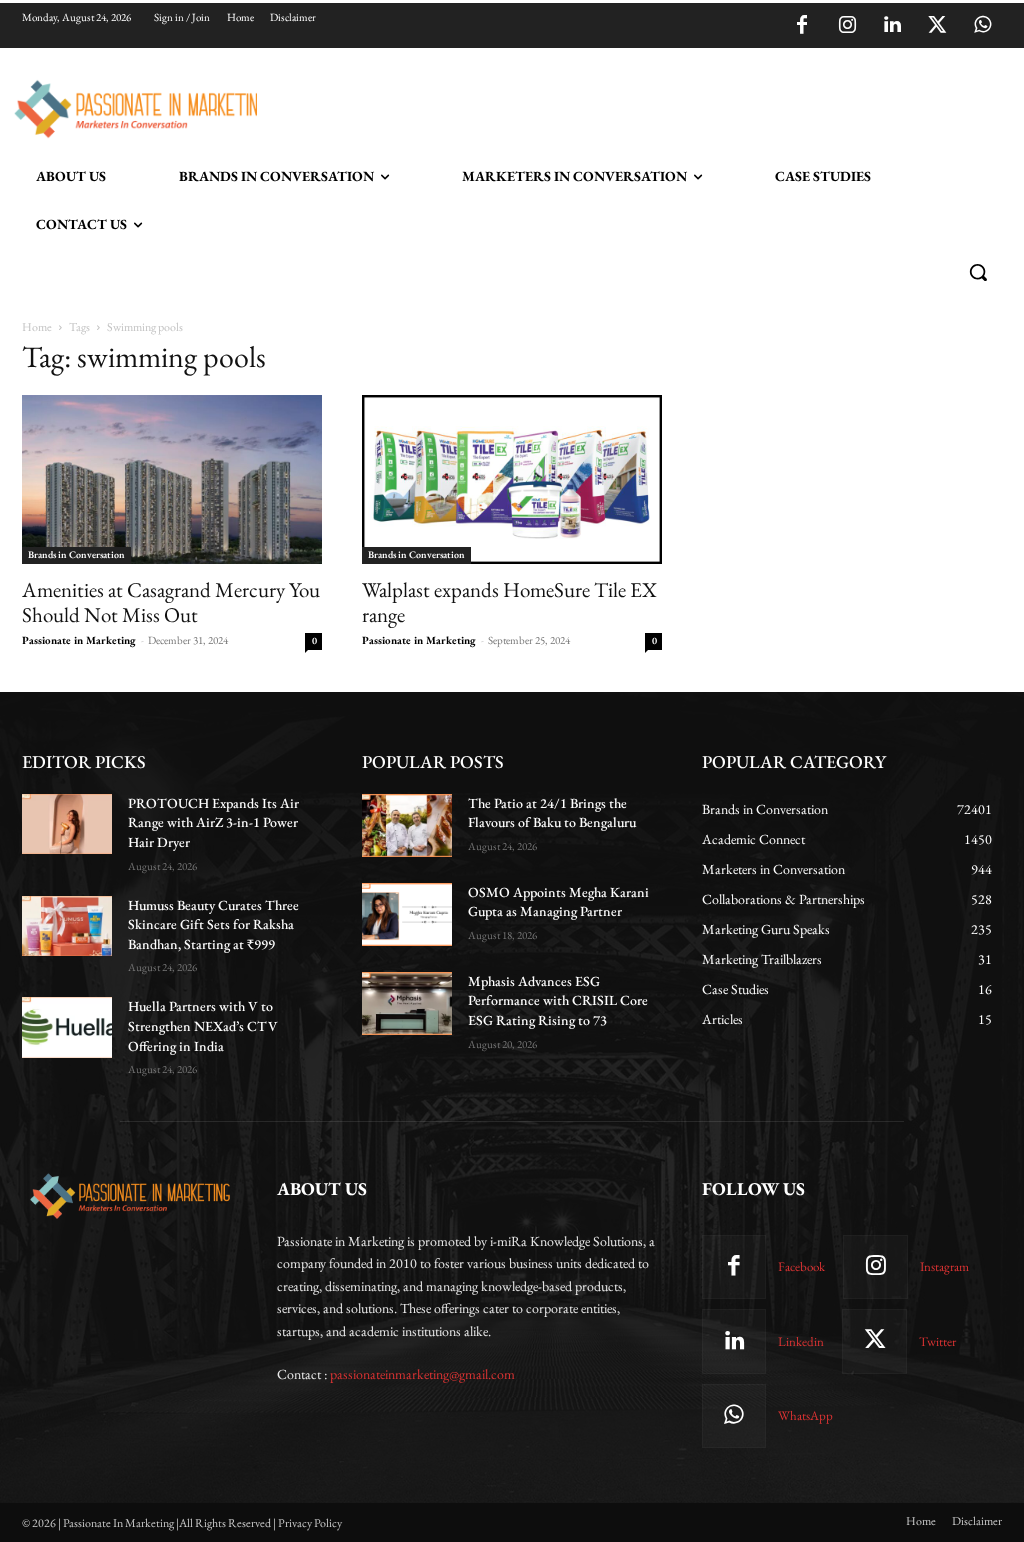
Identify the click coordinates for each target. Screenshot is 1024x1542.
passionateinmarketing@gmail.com (422, 1374)
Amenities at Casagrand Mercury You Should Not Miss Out (171, 602)
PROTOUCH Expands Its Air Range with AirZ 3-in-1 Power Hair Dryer (213, 822)
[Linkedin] (892, 26)
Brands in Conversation (76, 554)
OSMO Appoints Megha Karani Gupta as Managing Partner (558, 902)
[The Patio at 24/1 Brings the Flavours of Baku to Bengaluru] (407, 825)
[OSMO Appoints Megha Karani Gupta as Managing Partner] (407, 914)
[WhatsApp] (982, 26)
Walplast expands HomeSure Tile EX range (509, 602)
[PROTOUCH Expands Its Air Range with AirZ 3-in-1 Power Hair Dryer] (67, 824)
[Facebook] (802, 26)
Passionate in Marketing (79, 640)
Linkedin (801, 1341)
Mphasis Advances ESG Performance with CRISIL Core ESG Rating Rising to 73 (558, 1000)
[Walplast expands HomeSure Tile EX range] (512, 479)
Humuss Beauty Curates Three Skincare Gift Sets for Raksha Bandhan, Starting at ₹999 (213, 924)
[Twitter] (937, 26)
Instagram (944, 1266)
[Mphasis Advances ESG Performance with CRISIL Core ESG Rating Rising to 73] (407, 1003)
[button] (978, 272)
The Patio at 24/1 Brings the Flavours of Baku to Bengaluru (552, 813)
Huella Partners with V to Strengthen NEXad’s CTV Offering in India (203, 1025)
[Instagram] (847, 26)
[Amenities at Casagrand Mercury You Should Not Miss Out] (172, 479)
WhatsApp (805, 1415)
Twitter (937, 1341)
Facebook (801, 1266)
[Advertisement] (491, 106)
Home (37, 327)
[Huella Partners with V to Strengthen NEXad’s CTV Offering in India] (67, 1027)
